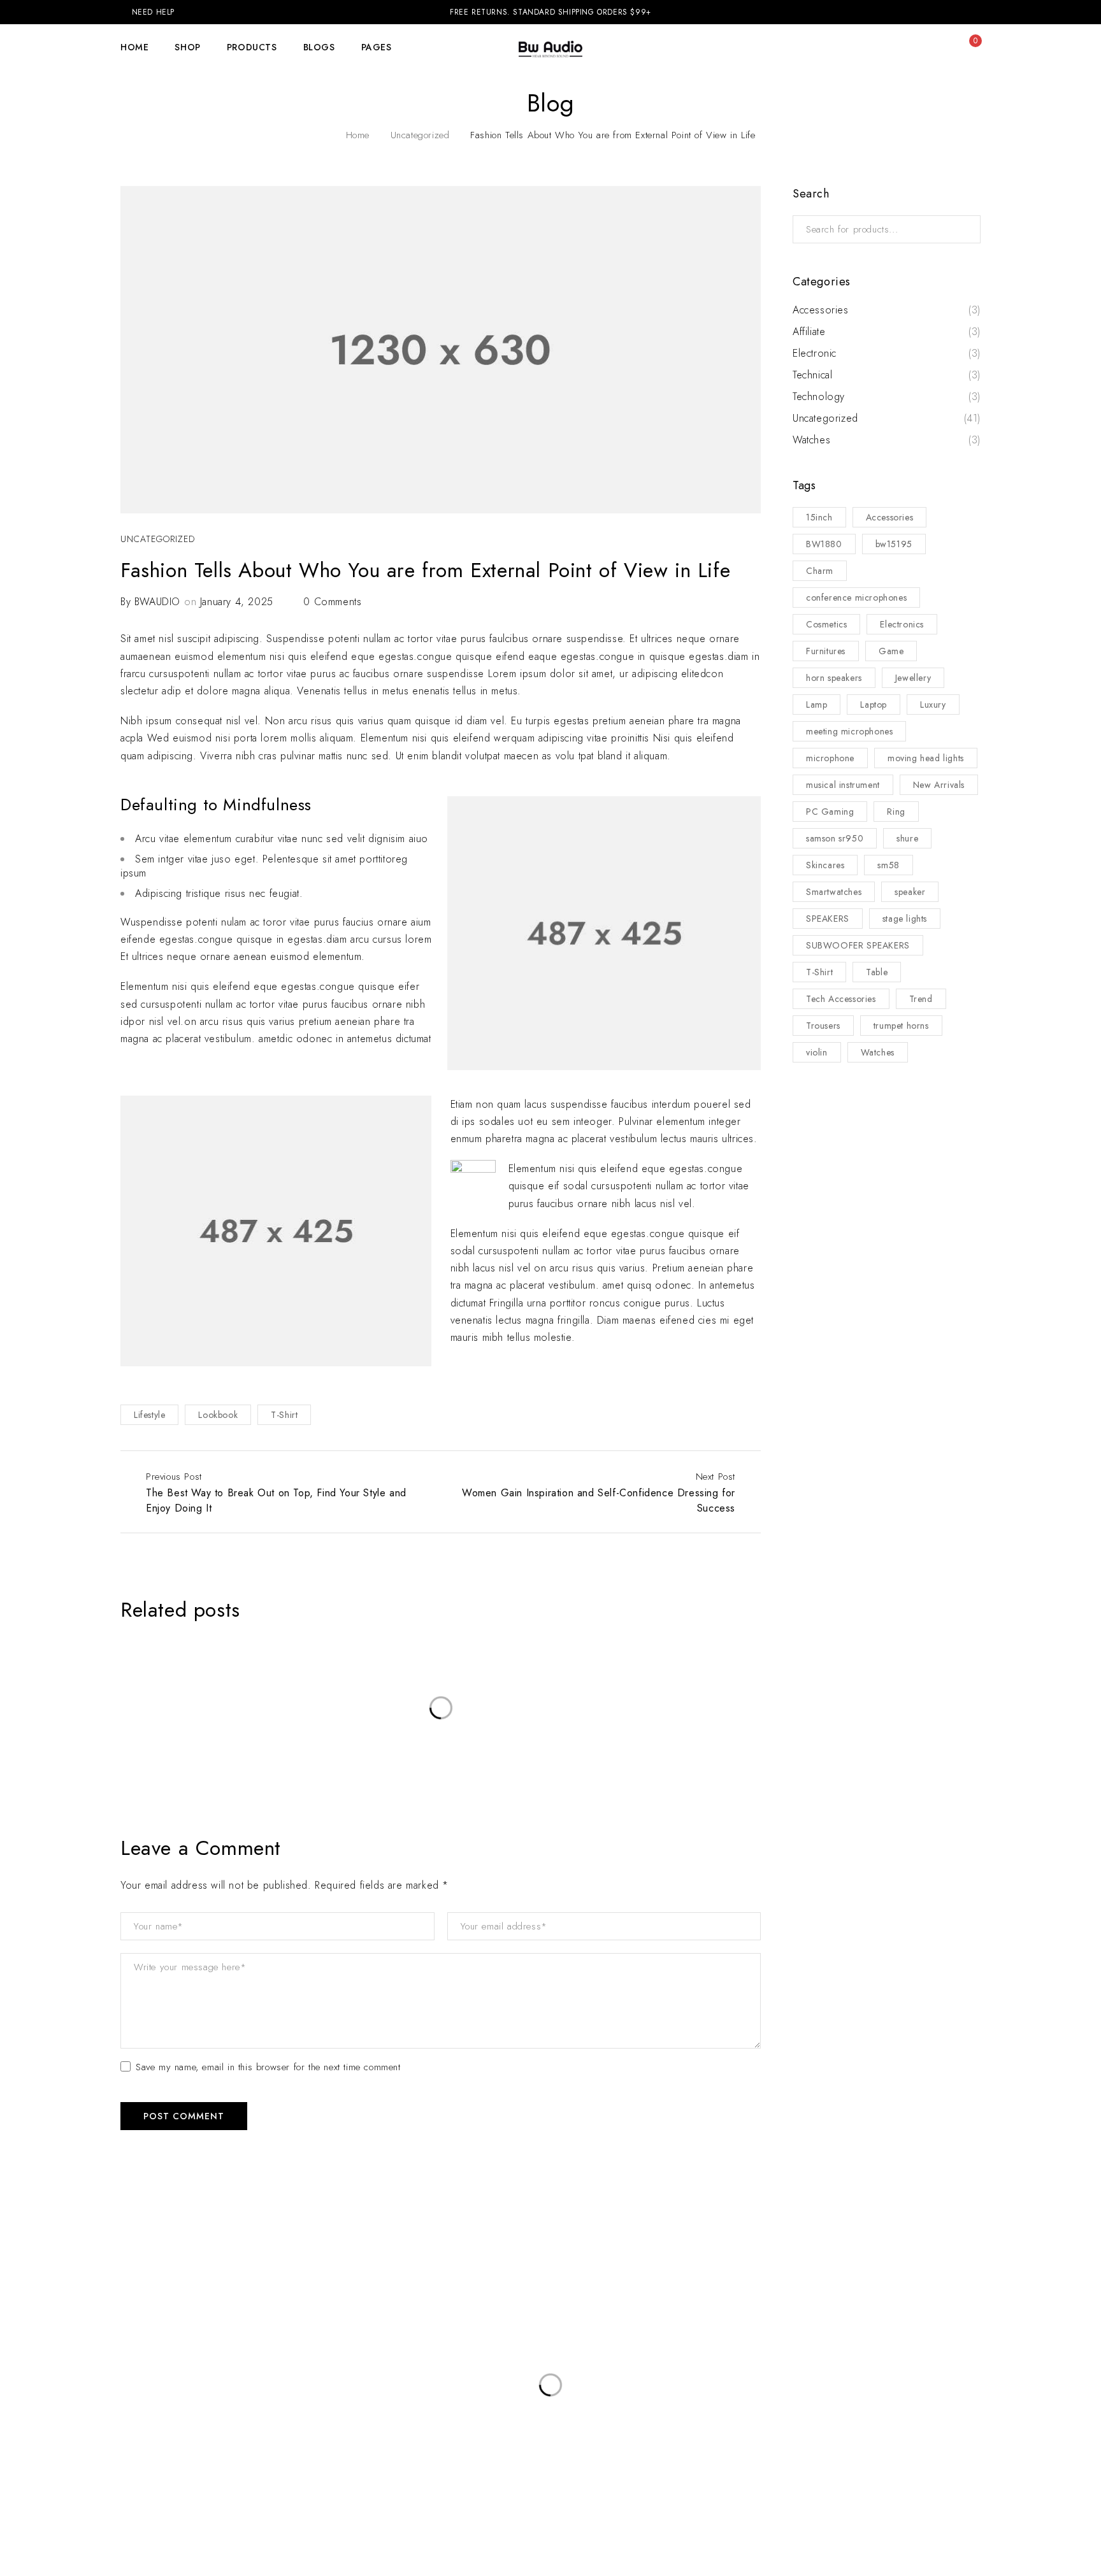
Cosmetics (826, 624)
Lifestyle (149, 1415)
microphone (830, 758)
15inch (819, 517)
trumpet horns (901, 1026)
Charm (820, 571)
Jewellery (913, 678)
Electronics (902, 624)
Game (891, 651)
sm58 (888, 865)
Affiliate (809, 332)
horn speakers (834, 678)
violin (817, 1052)
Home (358, 135)
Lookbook (218, 1415)
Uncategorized (420, 135)
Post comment (184, 2116)
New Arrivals (939, 785)
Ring (896, 812)
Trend (921, 999)
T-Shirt (284, 1415)
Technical (812, 375)
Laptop (874, 705)
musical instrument (843, 785)
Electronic (815, 354)
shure (907, 838)
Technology (819, 397)
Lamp (817, 705)
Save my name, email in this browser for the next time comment (268, 2068)
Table (877, 972)
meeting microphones (849, 731)
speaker (910, 892)
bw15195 (894, 544)
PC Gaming (830, 812)
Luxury (933, 705)
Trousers (823, 1026)
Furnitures (826, 651)
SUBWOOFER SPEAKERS (858, 945)
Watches (811, 440)
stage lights (905, 919)
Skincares (825, 865)
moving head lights (926, 758)
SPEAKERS (828, 919)
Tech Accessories (841, 999)
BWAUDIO (157, 602)
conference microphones (856, 597)
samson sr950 (835, 838)
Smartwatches (834, 892)
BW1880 (824, 544)
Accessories (821, 310)
